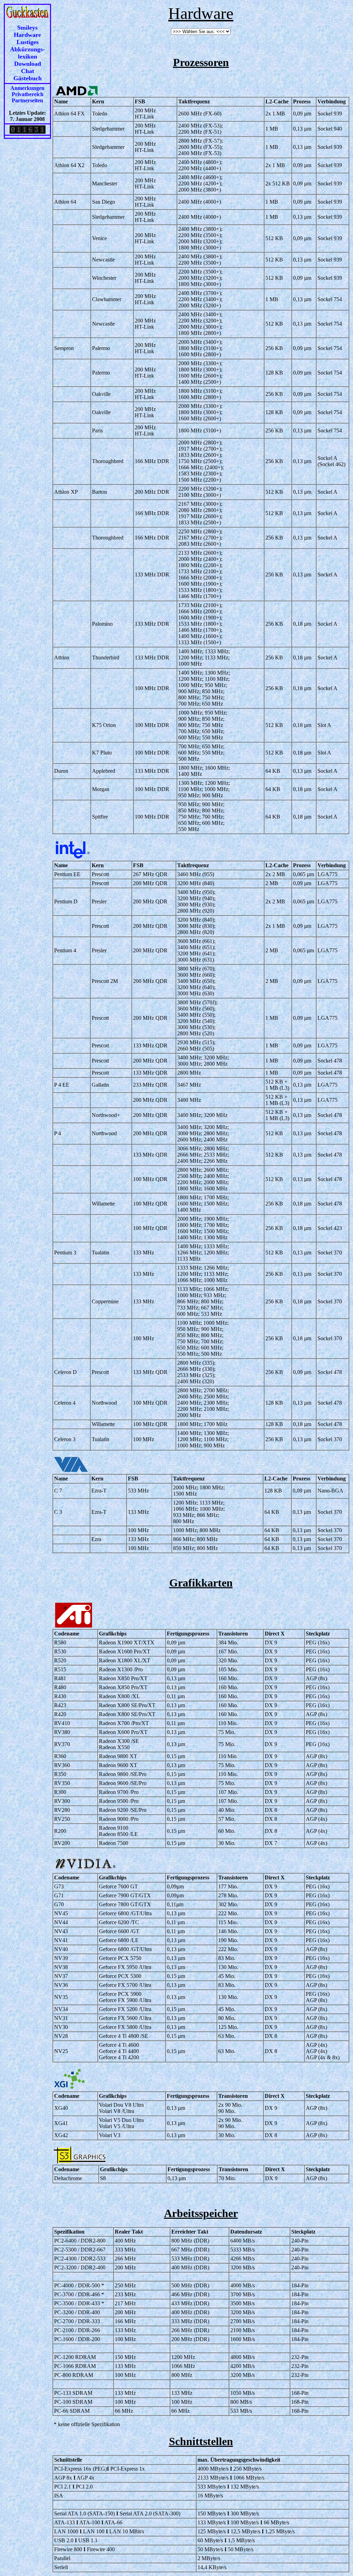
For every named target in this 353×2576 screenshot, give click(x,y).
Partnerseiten (27, 100)
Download (28, 64)
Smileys (27, 28)
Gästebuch (28, 78)
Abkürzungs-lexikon (27, 53)
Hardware (27, 35)
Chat (28, 71)
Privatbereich (28, 94)
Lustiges (28, 42)
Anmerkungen (27, 88)
